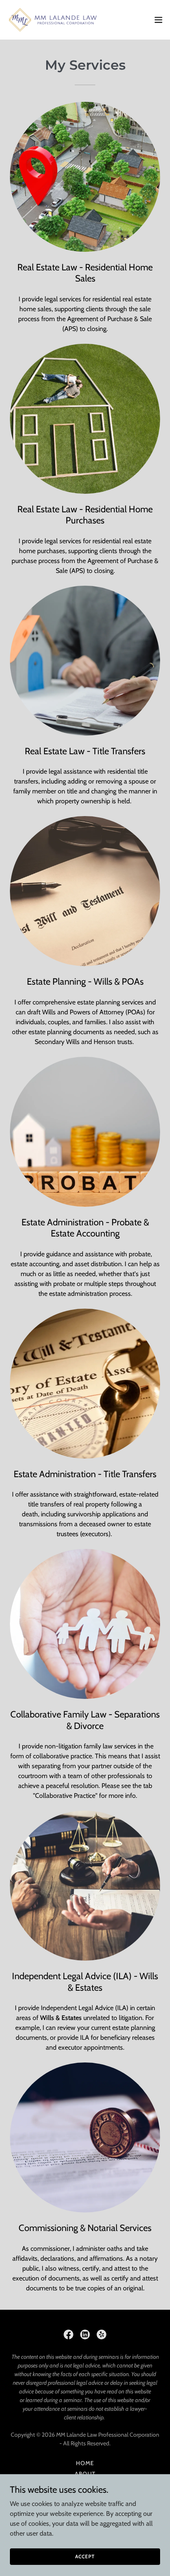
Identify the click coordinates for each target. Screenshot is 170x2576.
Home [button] (85, 2463)
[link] (53, 20)
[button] (158, 20)
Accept (85, 2556)
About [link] (85, 2474)
